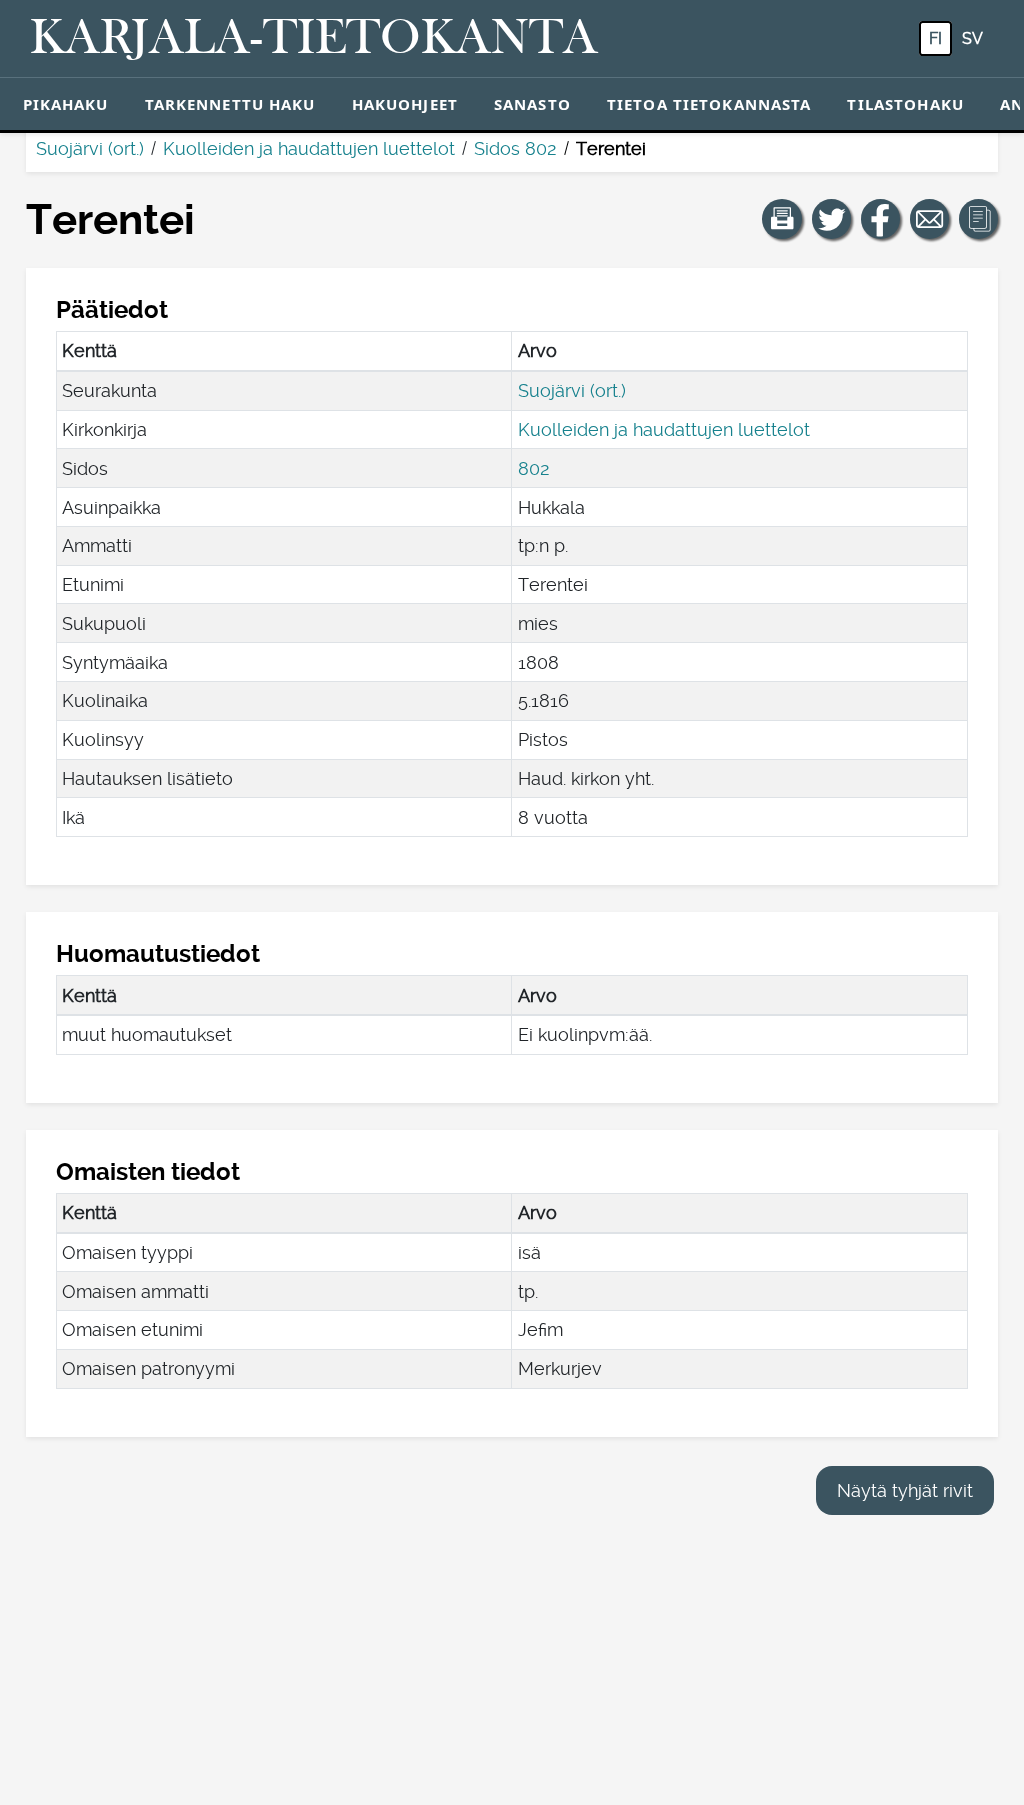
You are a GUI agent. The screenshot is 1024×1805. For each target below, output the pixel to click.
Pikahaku (66, 104)
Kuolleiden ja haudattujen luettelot (309, 148)
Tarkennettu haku (230, 104)
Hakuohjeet (405, 104)
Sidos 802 (515, 148)
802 (534, 468)
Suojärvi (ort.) (90, 148)
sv (972, 38)
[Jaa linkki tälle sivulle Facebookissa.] (881, 219)
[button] (782, 219)
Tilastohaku (905, 104)
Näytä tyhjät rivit (905, 1490)
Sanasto (532, 104)
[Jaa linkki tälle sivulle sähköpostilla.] (930, 219)
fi (935, 38)
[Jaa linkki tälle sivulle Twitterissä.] (832, 219)
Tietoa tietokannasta (709, 104)
